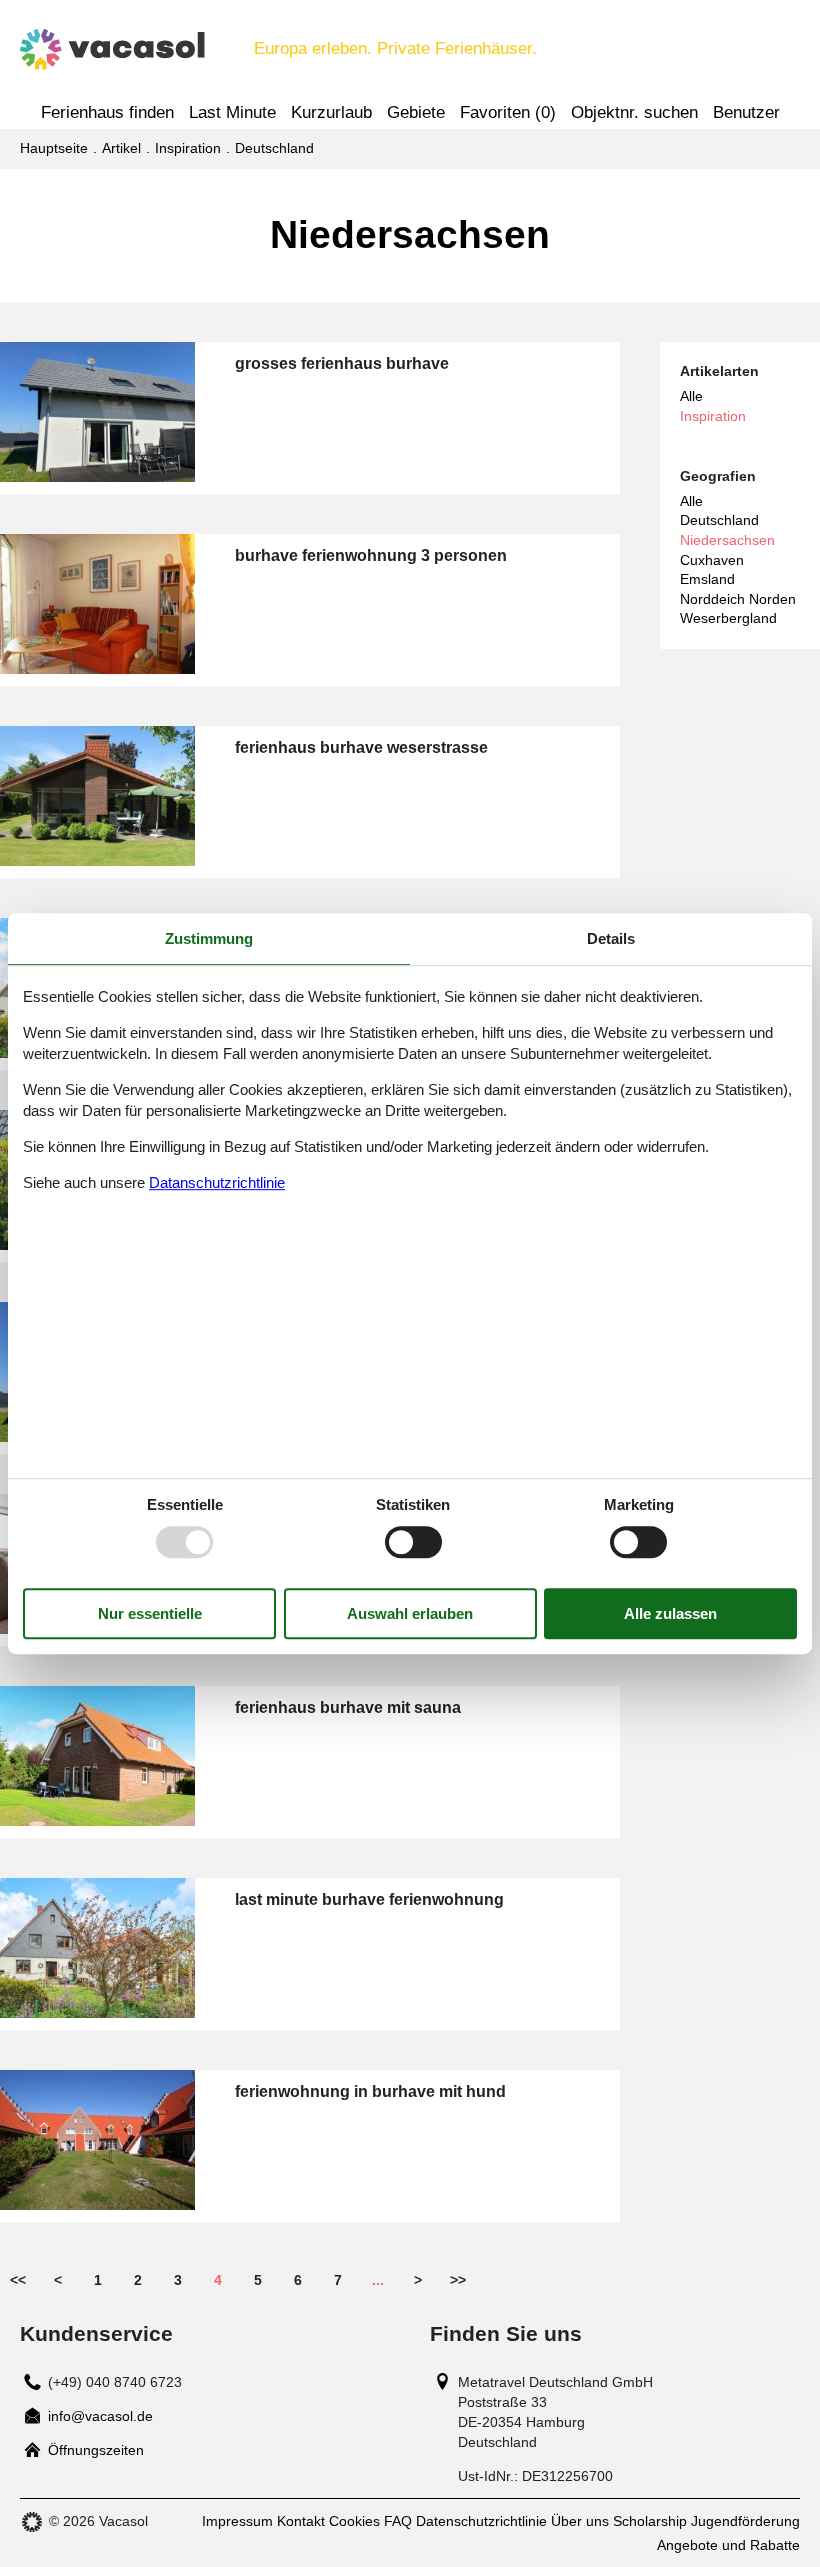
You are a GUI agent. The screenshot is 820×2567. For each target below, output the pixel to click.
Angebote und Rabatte (728, 2545)
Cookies (354, 2521)
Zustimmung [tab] (209, 938)
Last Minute (232, 112)
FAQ (398, 2521)
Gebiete (416, 112)
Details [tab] (611, 938)
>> (458, 2280)
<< (18, 2280)
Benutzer (746, 112)
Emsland (707, 579)
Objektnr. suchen (634, 112)
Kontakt (301, 2521)
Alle (691, 396)
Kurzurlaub (331, 112)
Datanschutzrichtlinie (217, 1182)
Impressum (237, 2521)
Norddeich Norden (738, 599)
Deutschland (719, 520)
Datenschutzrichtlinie (481, 2521)
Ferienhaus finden (107, 112)
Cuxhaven (712, 560)
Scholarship (650, 2521)
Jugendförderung (745, 2521)
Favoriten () (508, 112)
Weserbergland (728, 618)
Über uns (580, 2521)
